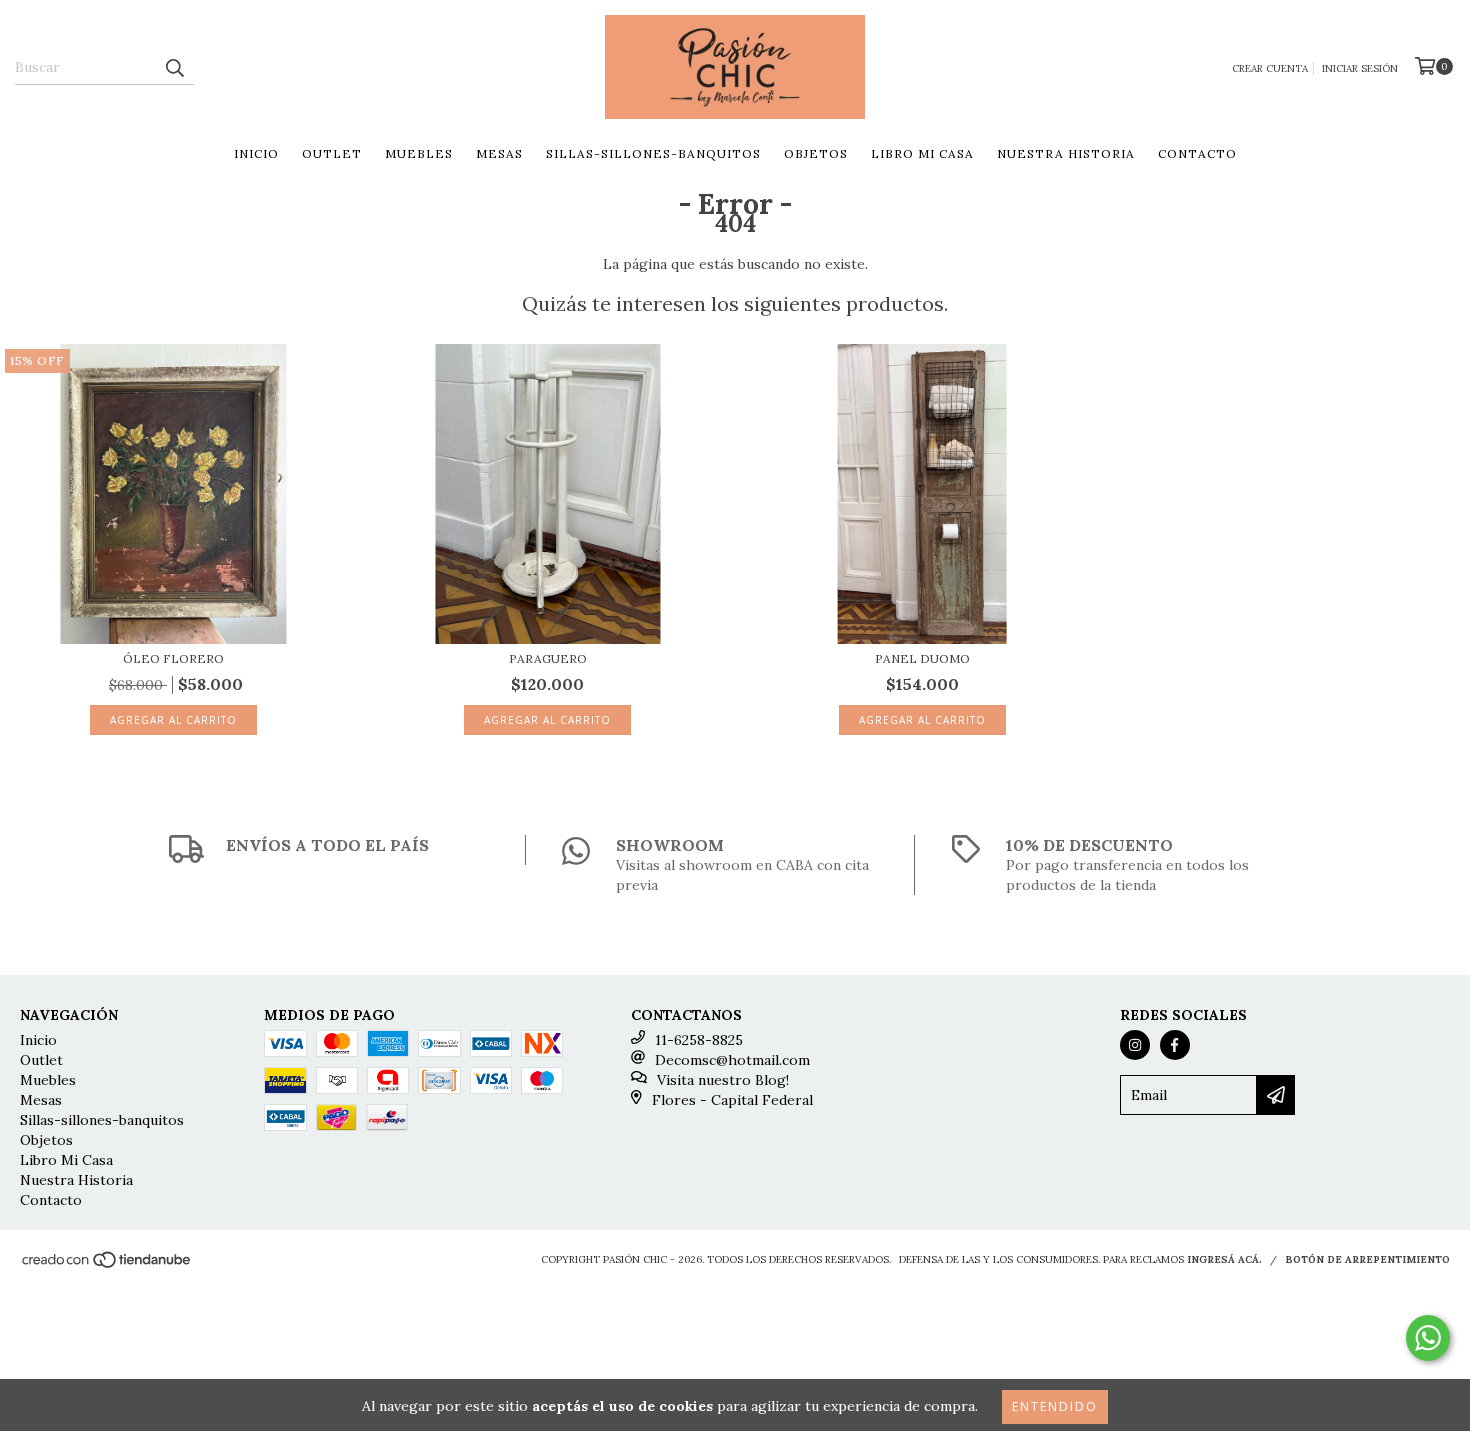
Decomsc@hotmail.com (732, 1060)
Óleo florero (173, 658)
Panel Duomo (922, 658)
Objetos (816, 153)
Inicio (256, 153)
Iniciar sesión (1360, 68)
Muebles (419, 153)
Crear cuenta (1270, 68)
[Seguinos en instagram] (1135, 1045)
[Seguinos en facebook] (1175, 1045)
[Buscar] (174, 67)
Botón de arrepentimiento (1367, 1259)
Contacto (1197, 153)
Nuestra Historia (1066, 153)
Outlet (332, 153)
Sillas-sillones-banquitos (653, 153)
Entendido (1055, 1406)
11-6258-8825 (699, 1040)
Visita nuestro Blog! (723, 1080)
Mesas (499, 153)
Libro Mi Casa (922, 153)
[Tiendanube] (107, 1265)
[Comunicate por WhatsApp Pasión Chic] (1428, 1338)
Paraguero (548, 658)
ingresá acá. (1224, 1259)
